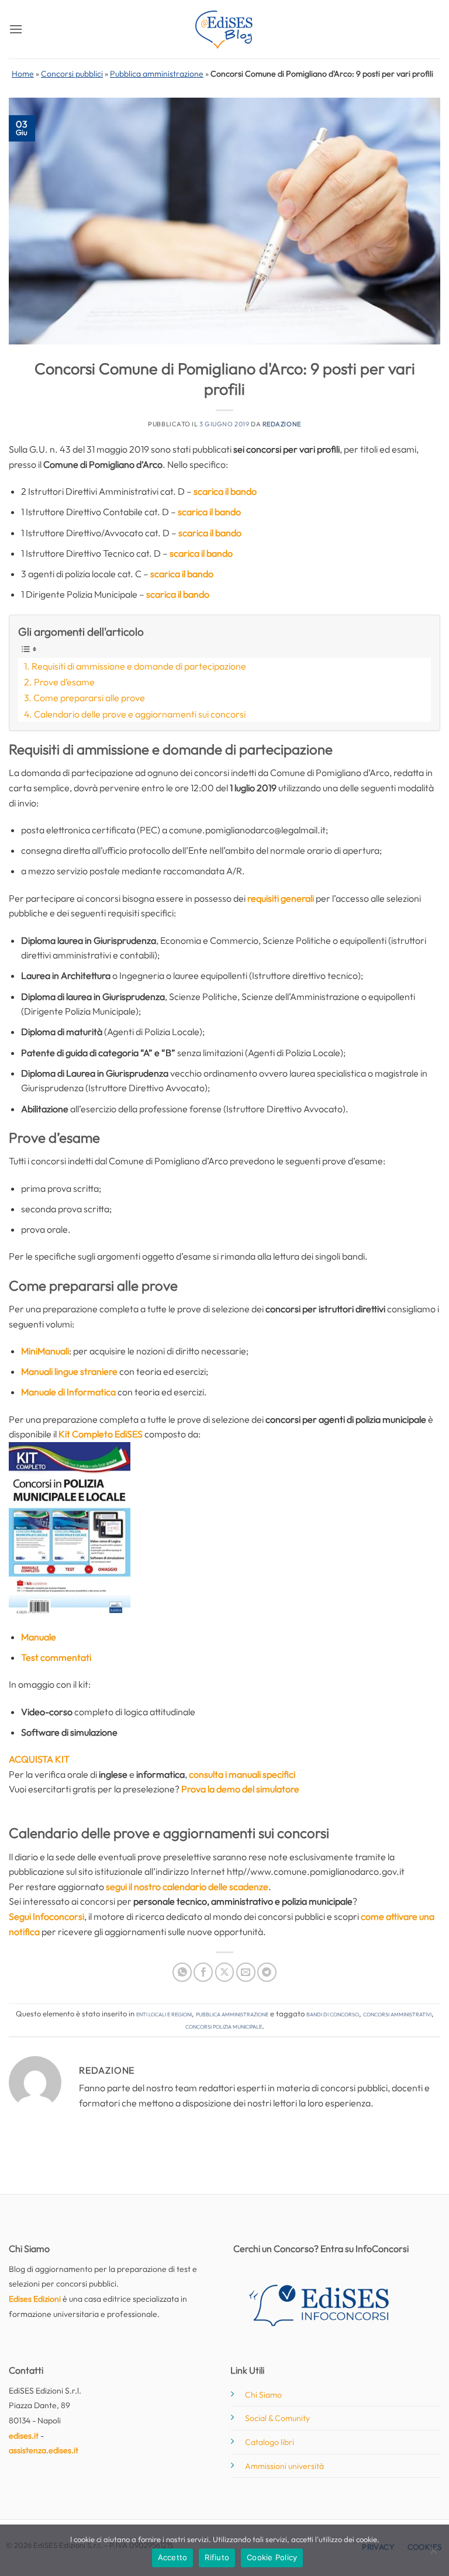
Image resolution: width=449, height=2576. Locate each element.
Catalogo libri (270, 2442)
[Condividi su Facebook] (203, 1972)
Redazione (282, 424)
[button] (16, 29)
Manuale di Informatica (68, 1392)
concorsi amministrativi (397, 2013)
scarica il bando (225, 491)
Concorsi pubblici (72, 74)
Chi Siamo (263, 2395)
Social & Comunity (277, 2418)
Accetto (173, 2557)
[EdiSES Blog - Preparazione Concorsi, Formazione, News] (224, 30)
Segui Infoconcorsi (46, 1916)
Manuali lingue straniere (69, 1371)
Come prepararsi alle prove (89, 698)
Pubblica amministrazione (157, 74)
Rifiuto (217, 2557)
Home (23, 74)
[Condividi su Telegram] (267, 1972)
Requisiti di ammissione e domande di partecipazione (139, 666)
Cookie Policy (272, 2557)
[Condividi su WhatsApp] (182, 1972)
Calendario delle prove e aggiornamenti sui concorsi (140, 714)
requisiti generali (281, 898)
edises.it (24, 2436)
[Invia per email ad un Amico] (246, 1972)
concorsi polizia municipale (224, 2026)
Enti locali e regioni (164, 2013)
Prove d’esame (64, 682)
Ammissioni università (284, 2466)
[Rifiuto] (433, 2554)
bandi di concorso (333, 2013)
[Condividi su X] (225, 1972)
